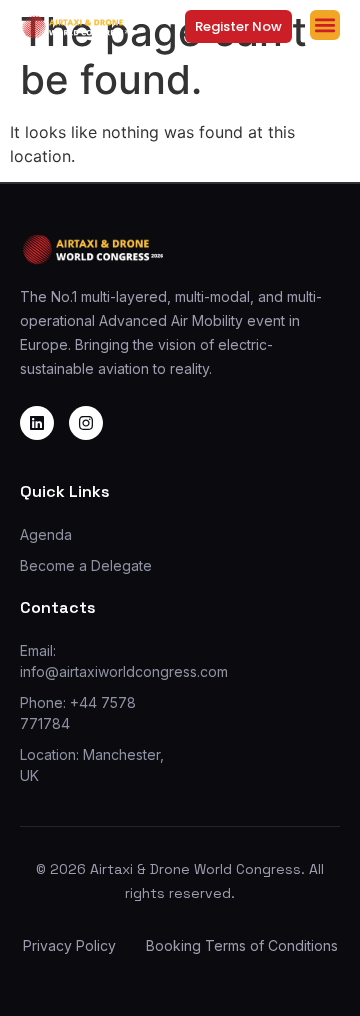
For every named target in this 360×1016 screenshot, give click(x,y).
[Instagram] (86, 423)
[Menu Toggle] (325, 25)
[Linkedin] (37, 423)
